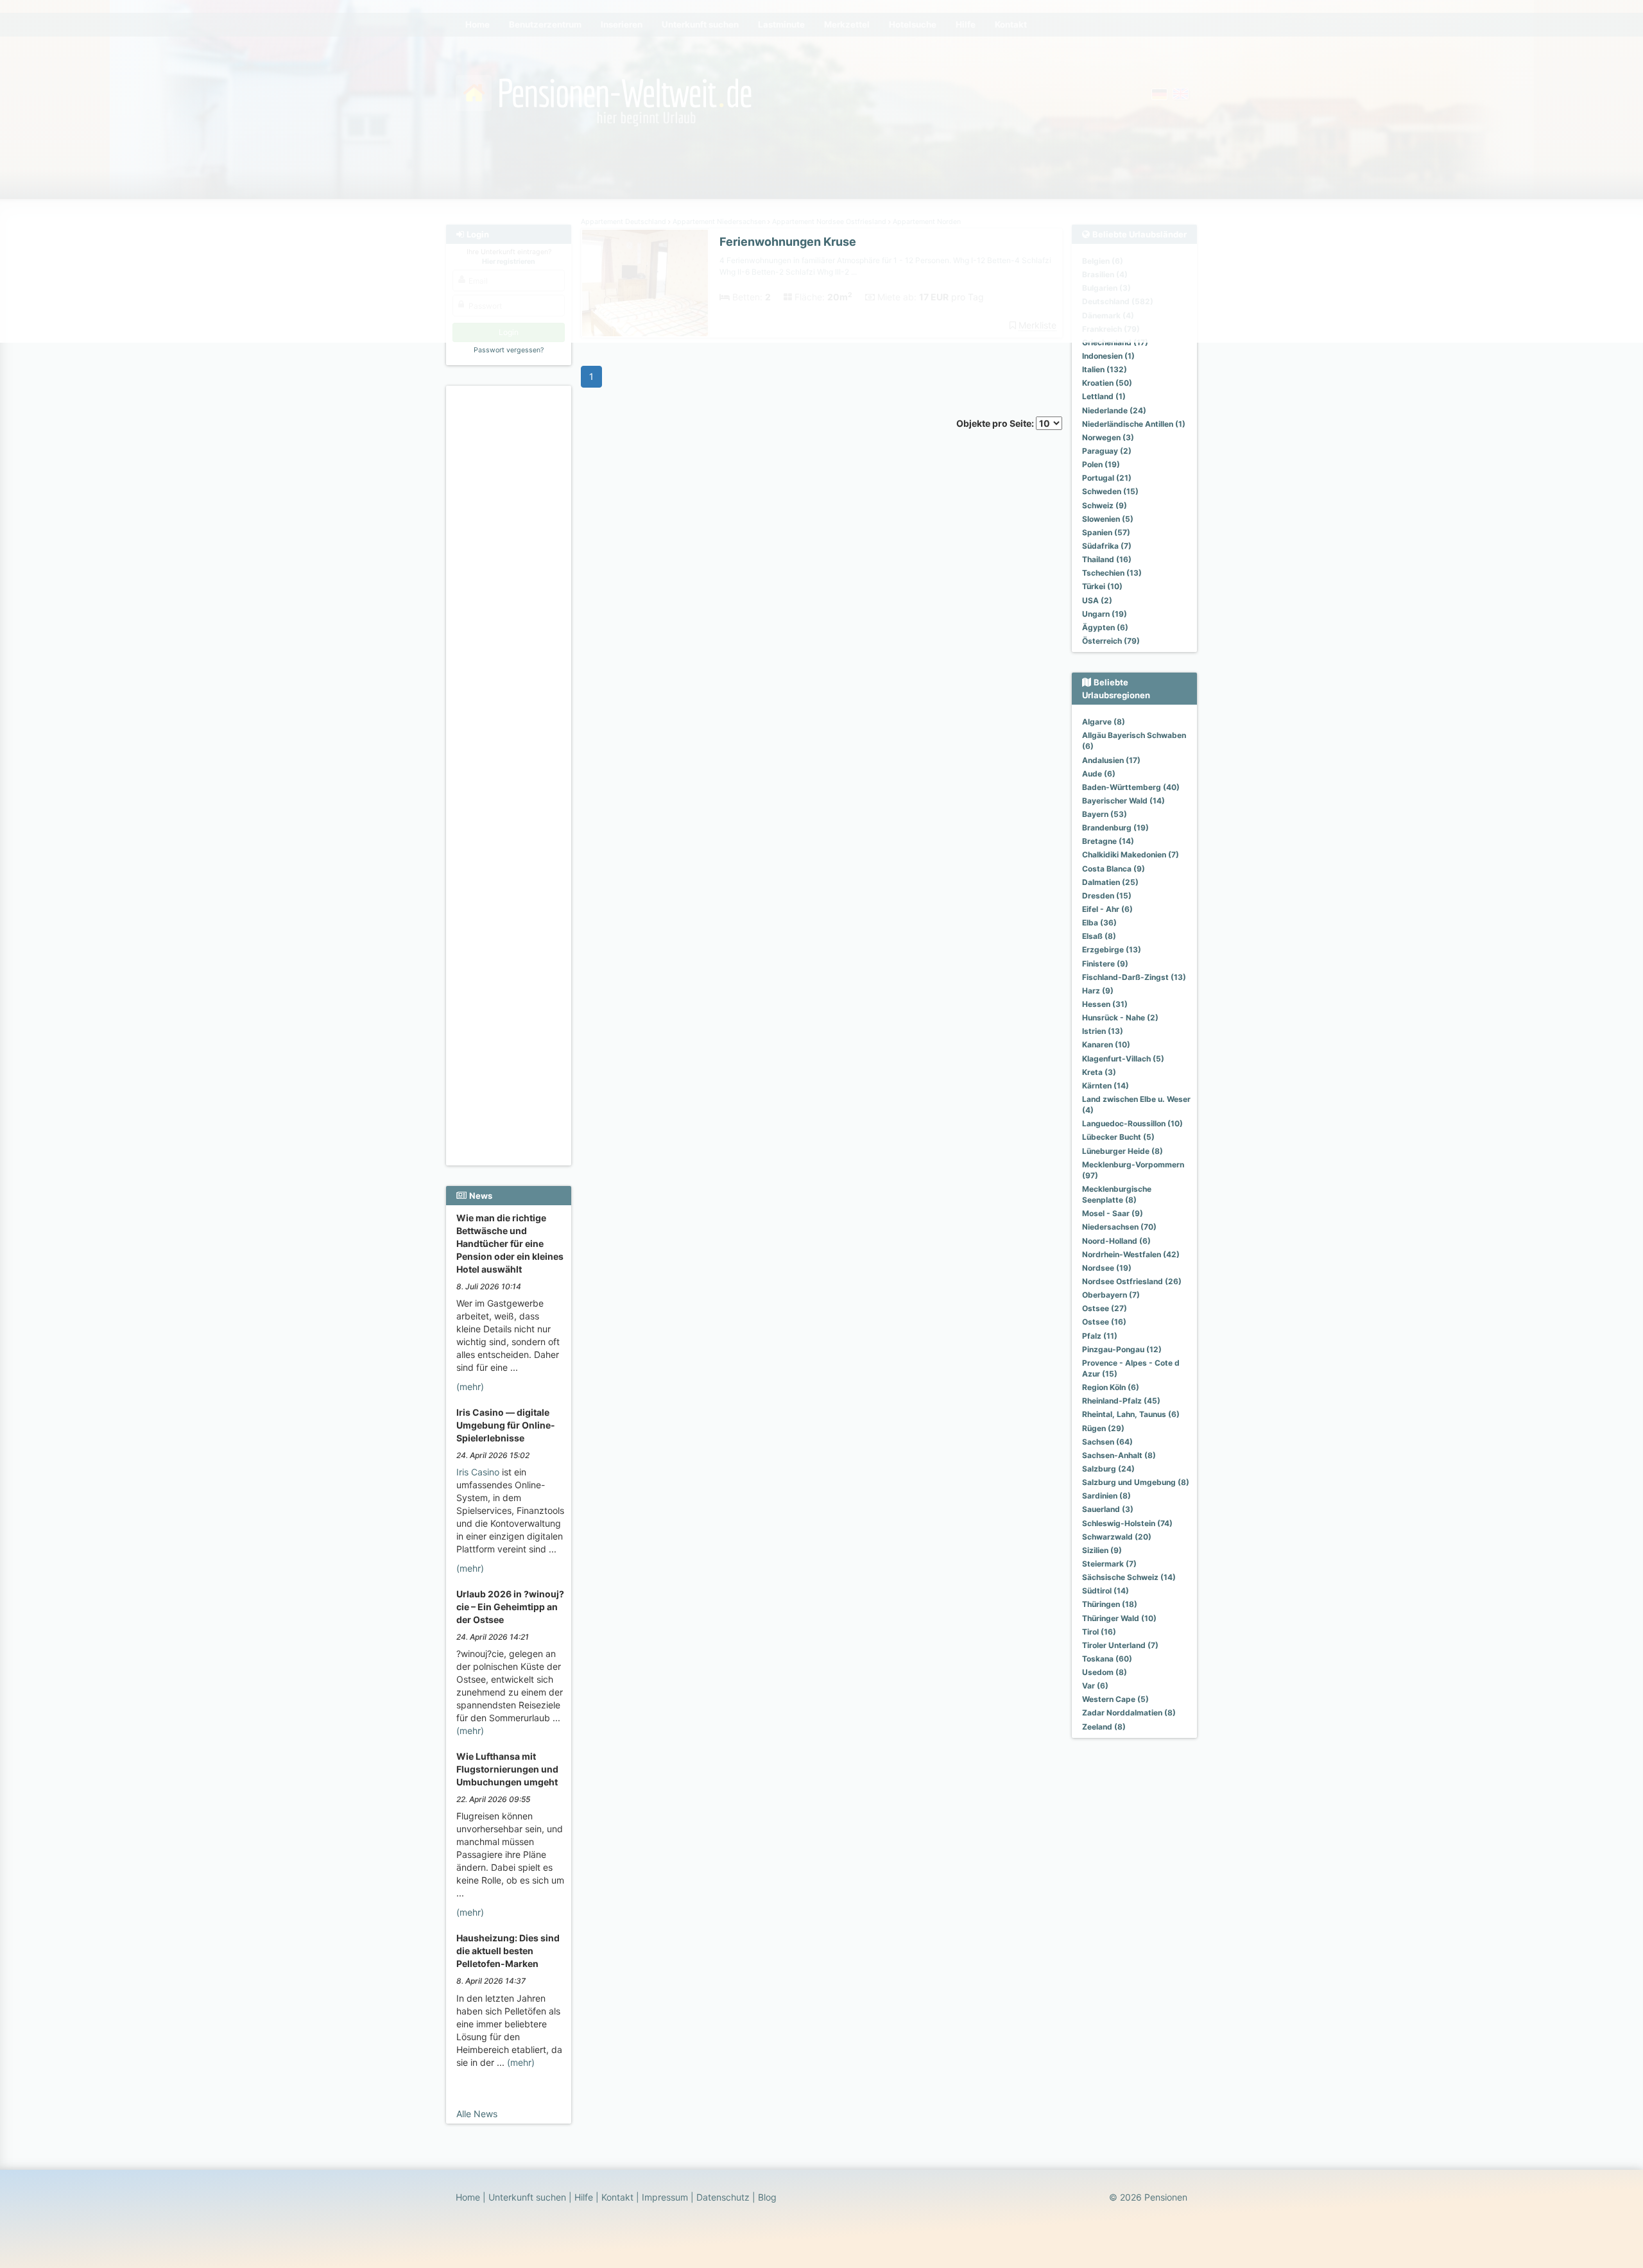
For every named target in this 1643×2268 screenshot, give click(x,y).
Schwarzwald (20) (1117, 1537)
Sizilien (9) (1102, 1550)
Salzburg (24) (1108, 1469)
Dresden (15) (1107, 896)
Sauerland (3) (1108, 1509)
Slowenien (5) (1108, 519)
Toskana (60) (1107, 1659)
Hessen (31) (1105, 1004)
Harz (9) (1098, 991)
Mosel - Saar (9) (1113, 1213)
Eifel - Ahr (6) (1107, 909)
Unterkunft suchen (527, 2197)
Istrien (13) (1103, 1031)
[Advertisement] (511, 585)
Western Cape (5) (1115, 1699)
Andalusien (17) (1111, 760)
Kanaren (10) (1106, 1044)
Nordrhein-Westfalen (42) (1131, 1254)
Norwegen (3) (1108, 437)
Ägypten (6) (1105, 627)
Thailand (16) (1107, 559)
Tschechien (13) (1112, 573)
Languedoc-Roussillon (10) (1132, 1123)
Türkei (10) (1102, 586)
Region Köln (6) (1111, 1387)
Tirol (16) (1099, 1632)
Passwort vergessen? (509, 350)
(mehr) (470, 1387)
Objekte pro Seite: (996, 423)
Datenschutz (723, 2197)
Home (468, 2197)
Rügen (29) (1103, 1428)
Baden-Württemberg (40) (1131, 787)
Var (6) (1095, 1686)
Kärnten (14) (1105, 1086)
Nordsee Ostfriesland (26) (1132, 1281)
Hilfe (584, 2197)
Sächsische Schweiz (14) (1129, 1577)
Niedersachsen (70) (1119, 1227)
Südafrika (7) (1107, 546)
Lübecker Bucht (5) (1118, 1137)
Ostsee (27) (1105, 1308)
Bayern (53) (1105, 814)
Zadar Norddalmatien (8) (1129, 1713)
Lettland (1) (1104, 396)
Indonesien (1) (1108, 356)
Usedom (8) (1105, 1672)
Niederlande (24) (1114, 410)
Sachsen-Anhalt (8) (1119, 1455)
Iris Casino (478, 1472)
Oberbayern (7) (1111, 1295)
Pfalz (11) (1100, 1336)
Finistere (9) (1105, 964)
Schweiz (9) (1105, 505)
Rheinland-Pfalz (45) (1121, 1401)
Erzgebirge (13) (1112, 949)
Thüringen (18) (1110, 1604)
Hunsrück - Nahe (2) (1120, 1018)
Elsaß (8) (1099, 936)
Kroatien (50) (1107, 383)
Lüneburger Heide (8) (1123, 1151)
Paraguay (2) (1107, 451)
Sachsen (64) (1107, 1442)
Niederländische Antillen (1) (1134, 424)
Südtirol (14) (1105, 1591)
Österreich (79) (1111, 641)
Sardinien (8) (1106, 1496)
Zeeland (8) (1104, 1727)
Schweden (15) (1110, 491)
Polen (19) (1101, 464)
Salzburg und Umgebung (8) (1136, 1482)
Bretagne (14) (1108, 841)
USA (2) (1097, 600)
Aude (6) (1099, 774)
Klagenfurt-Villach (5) (1123, 1059)
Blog (767, 2197)
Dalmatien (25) (1110, 882)
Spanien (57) (1106, 532)
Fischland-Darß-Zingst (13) (1134, 977)
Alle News (477, 2114)
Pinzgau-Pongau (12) (1122, 1349)
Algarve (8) (1104, 722)
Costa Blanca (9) (1114, 869)
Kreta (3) (1099, 1072)
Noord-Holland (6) (1116, 1241)
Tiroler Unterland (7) (1120, 1645)
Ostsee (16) (1104, 1322)
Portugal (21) (1107, 478)
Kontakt (617, 2197)
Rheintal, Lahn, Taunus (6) (1131, 1414)
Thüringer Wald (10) (1119, 1618)
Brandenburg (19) (1115, 828)
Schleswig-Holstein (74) (1127, 1523)
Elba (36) (1099, 923)
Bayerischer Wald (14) (1123, 801)
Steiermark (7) (1109, 1564)
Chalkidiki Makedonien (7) (1131, 855)
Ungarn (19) (1105, 614)
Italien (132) (1105, 369)
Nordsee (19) (1107, 1268)
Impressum (665, 2197)
